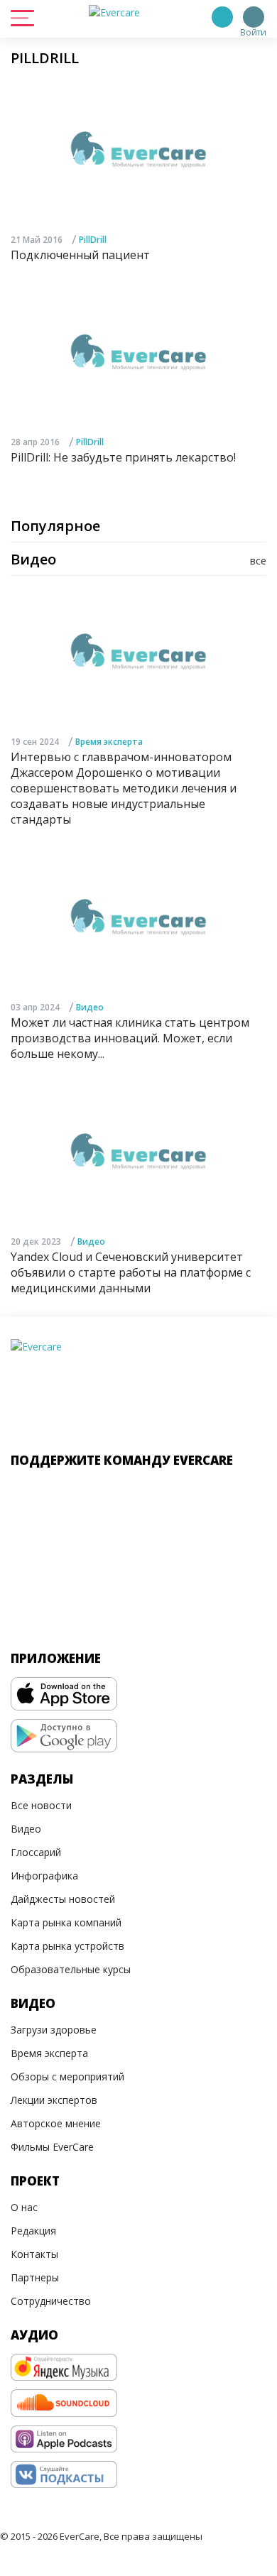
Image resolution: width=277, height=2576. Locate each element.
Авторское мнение (56, 2123)
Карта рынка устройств (67, 1946)
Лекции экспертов (54, 2100)
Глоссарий (36, 1852)
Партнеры (35, 2277)
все (258, 561)
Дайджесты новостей (63, 1899)
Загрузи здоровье (54, 2030)
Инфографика (44, 1876)
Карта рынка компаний (66, 1922)
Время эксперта (109, 742)
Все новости (41, 1805)
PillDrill (93, 240)
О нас (24, 2207)
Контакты (34, 2254)
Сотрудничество (51, 2301)
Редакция (33, 2231)
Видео (90, 1007)
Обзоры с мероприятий (67, 2076)
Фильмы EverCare (52, 2147)
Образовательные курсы (71, 1969)
